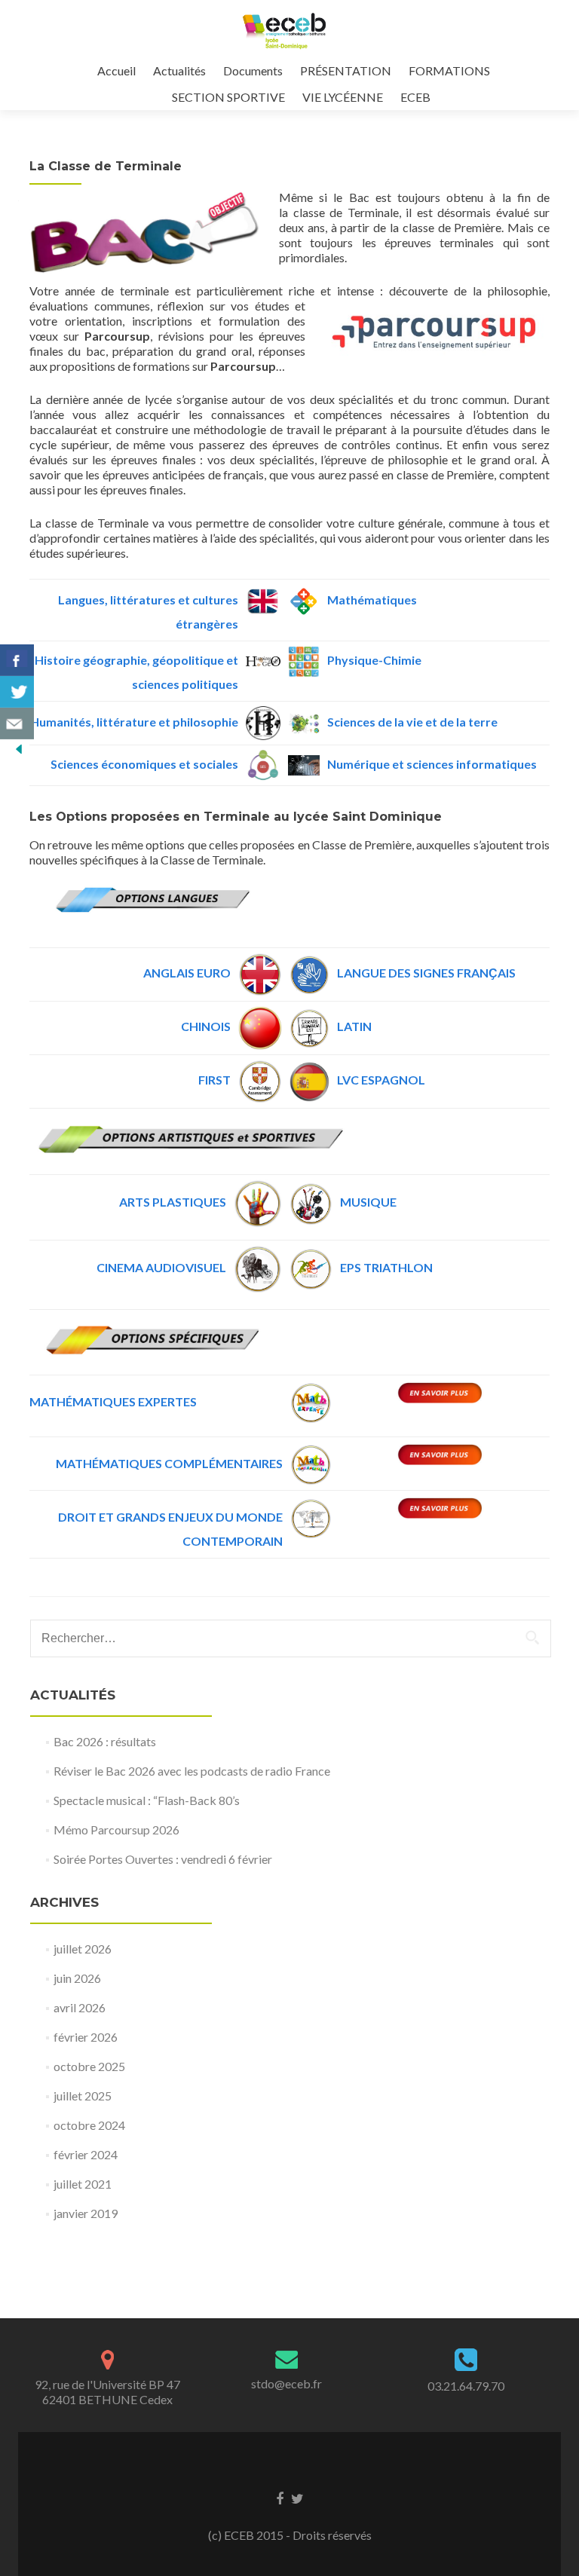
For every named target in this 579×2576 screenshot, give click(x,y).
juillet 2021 (83, 2184)
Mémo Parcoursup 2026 (116, 1830)
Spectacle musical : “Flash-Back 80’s (147, 1800)
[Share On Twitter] (17, 692)
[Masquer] (19, 748)
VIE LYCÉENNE (343, 97)
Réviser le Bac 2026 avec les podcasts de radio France (192, 1771)
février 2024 (86, 2154)
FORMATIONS (449, 70)
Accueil (116, 70)
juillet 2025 (83, 2096)
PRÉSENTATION (346, 70)
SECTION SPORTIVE (228, 97)
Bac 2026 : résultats (105, 1741)
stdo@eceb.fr (286, 2383)
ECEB (415, 97)
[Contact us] (17, 724)
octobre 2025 (89, 2066)
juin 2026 (77, 1978)
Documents (253, 70)
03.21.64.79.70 (466, 2386)
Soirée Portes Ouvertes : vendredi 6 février (163, 1859)
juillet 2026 (83, 1949)
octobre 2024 (89, 2125)
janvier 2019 (86, 2213)
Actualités (179, 70)
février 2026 (86, 2037)
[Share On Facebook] (17, 660)
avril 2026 (80, 2007)
